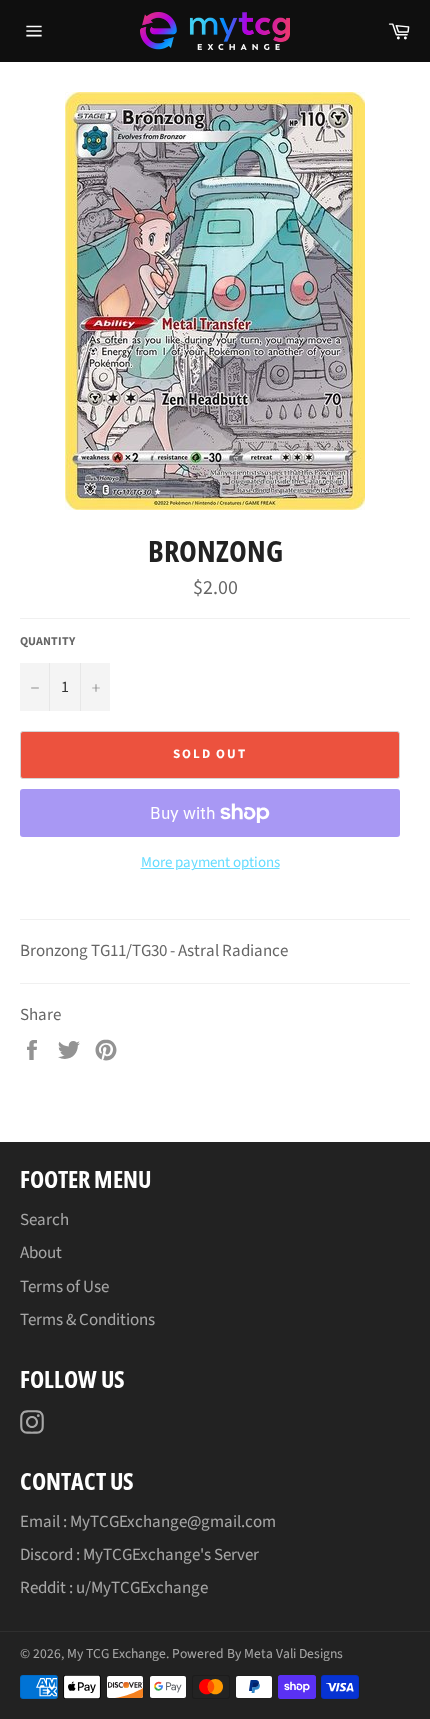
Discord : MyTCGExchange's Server (139, 1555)
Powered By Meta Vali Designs (257, 1653)
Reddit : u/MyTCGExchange (114, 1588)
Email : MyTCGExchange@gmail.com (148, 1522)
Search (44, 1220)
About (41, 1253)
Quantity (47, 642)
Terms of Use (64, 1287)
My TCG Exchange (116, 1653)
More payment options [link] (210, 863)
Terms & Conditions (87, 1320)
